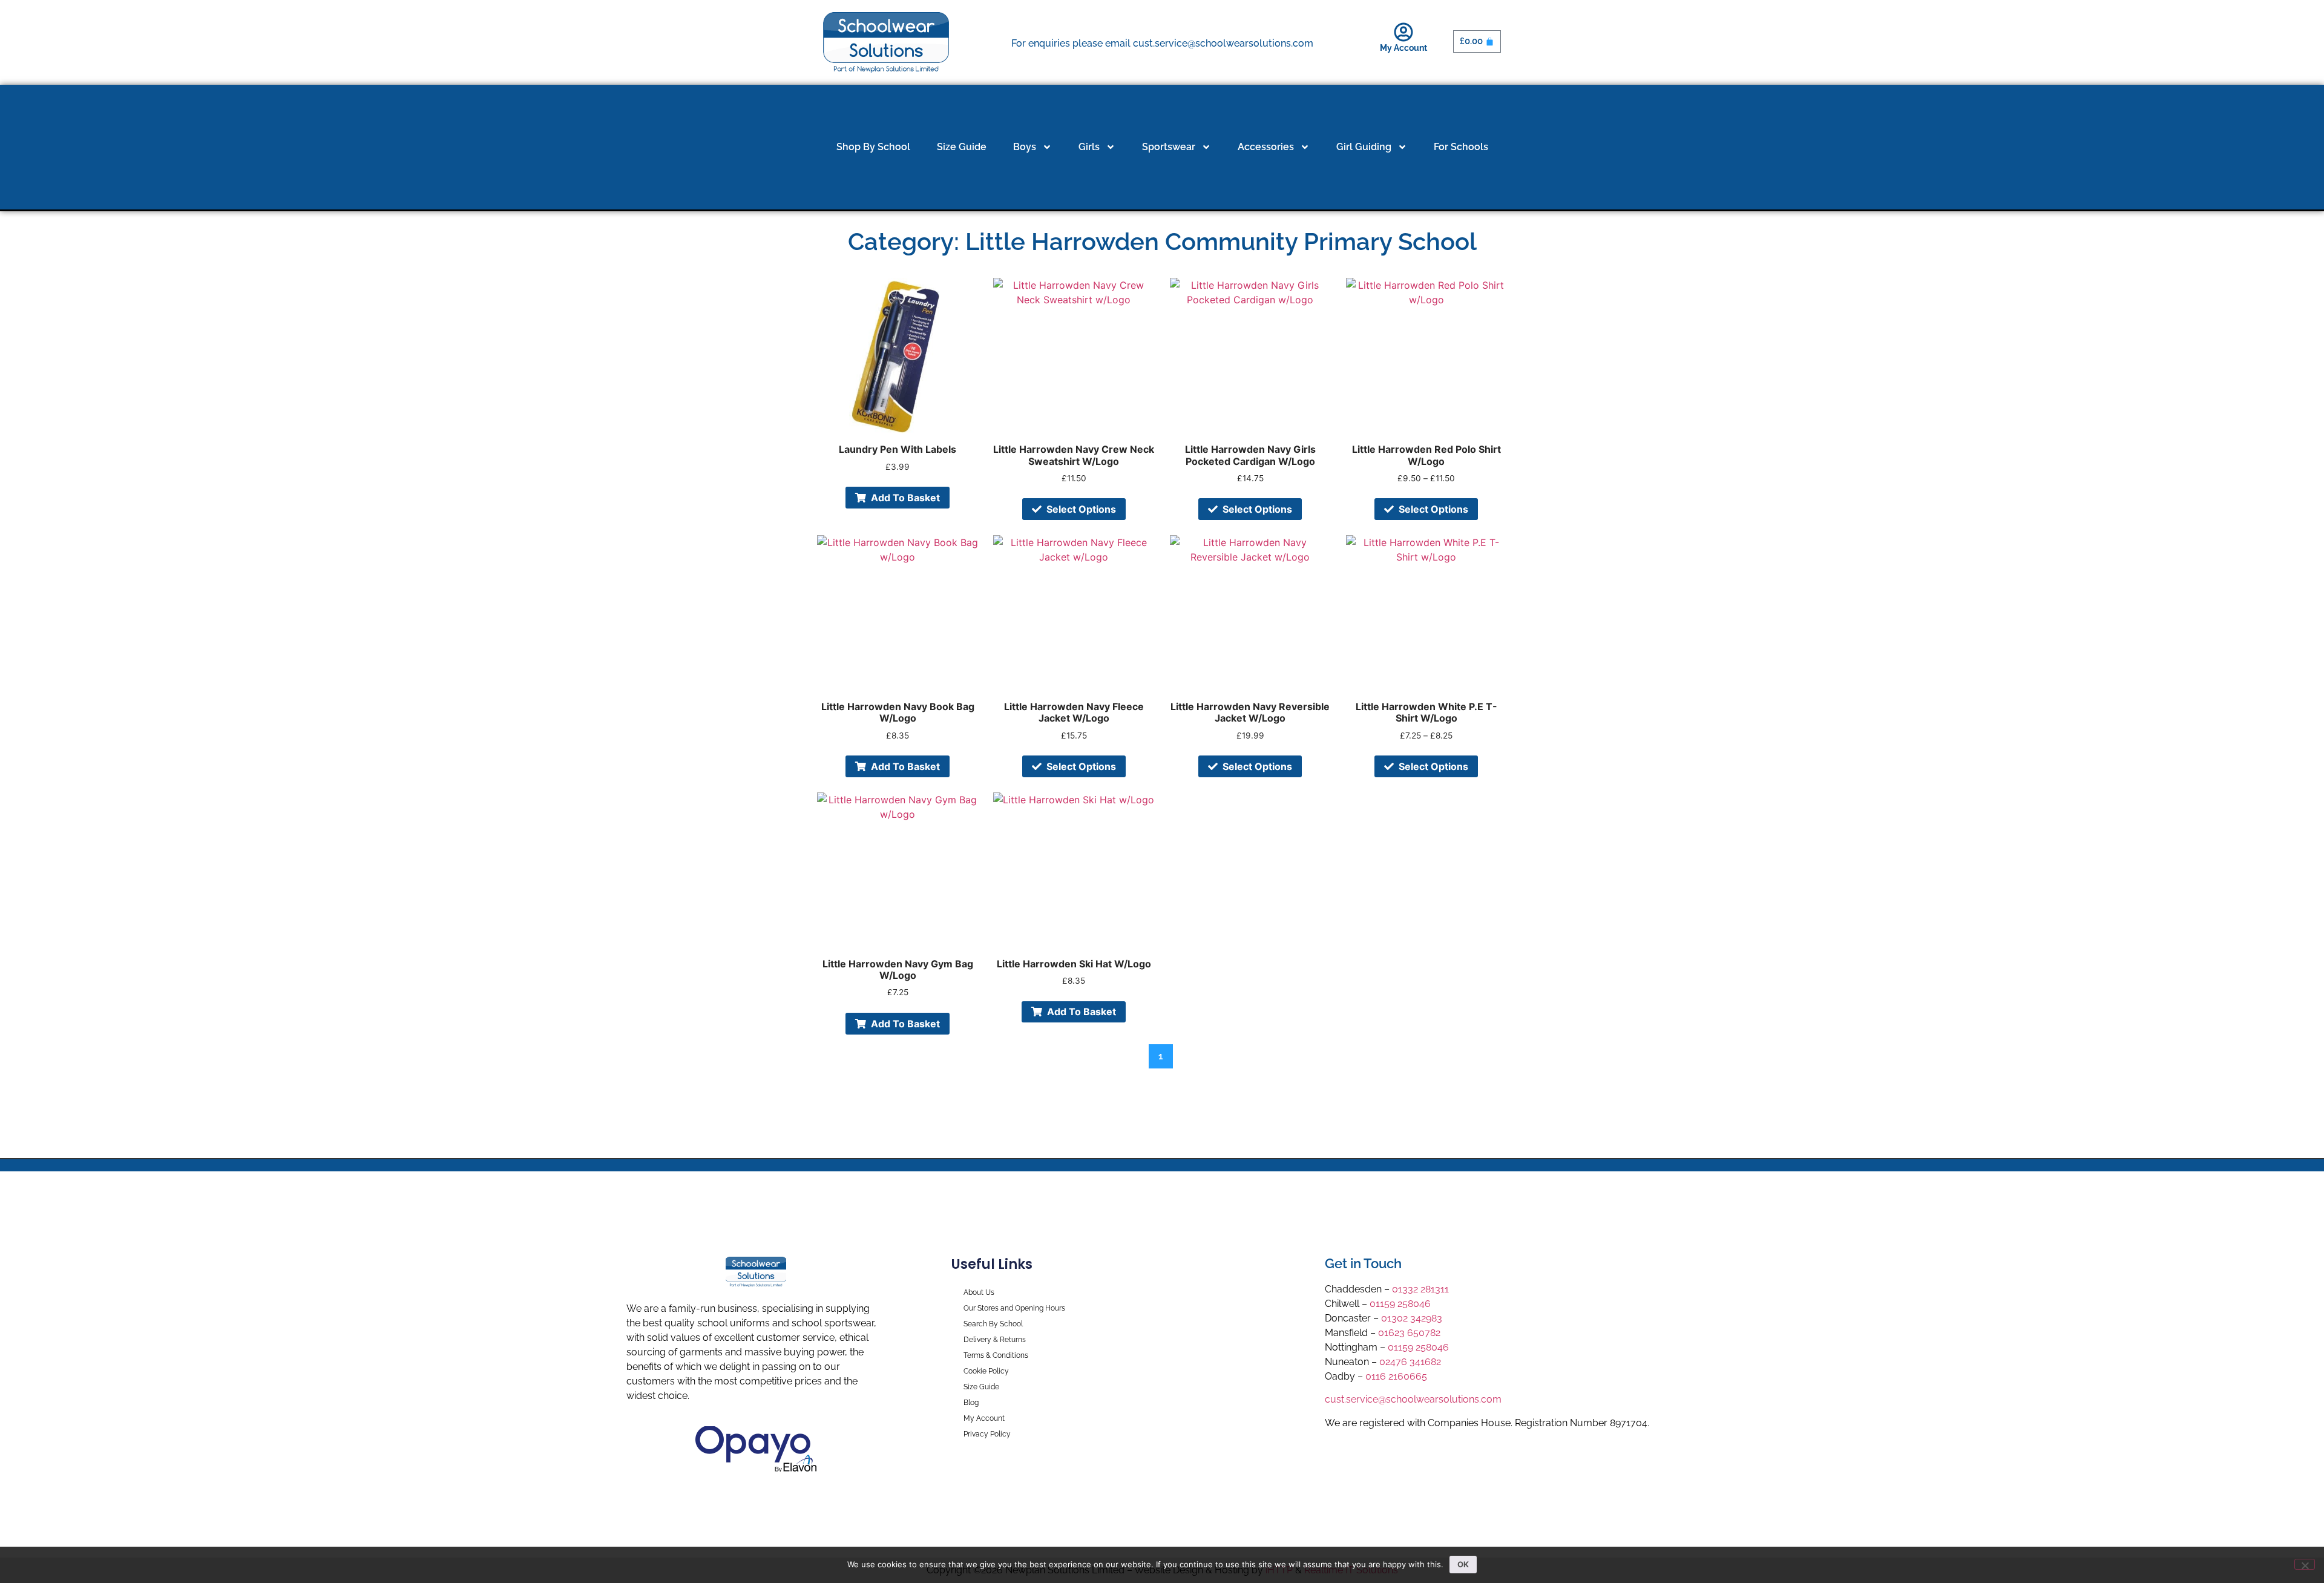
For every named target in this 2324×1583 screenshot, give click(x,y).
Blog (971, 1403)
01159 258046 (1400, 1304)
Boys (1025, 147)
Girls (1089, 147)
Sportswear (1169, 147)
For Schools (1461, 147)
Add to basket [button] (905, 498)
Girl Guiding (1364, 147)
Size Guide (962, 147)
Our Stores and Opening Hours (1014, 1308)
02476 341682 (1410, 1362)
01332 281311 (1420, 1289)
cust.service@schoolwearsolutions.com (1413, 1399)
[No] (2305, 1564)
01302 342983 (1412, 1318)
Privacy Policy (987, 1434)
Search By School (993, 1324)
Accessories (1266, 147)
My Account (1403, 48)
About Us (979, 1292)
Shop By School (873, 147)
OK (1463, 1564)
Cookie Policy (986, 1371)
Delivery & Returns (995, 1340)
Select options (1081, 509)
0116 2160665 (1396, 1376)
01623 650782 (1409, 1333)
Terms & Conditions (996, 1355)
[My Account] (1403, 32)
